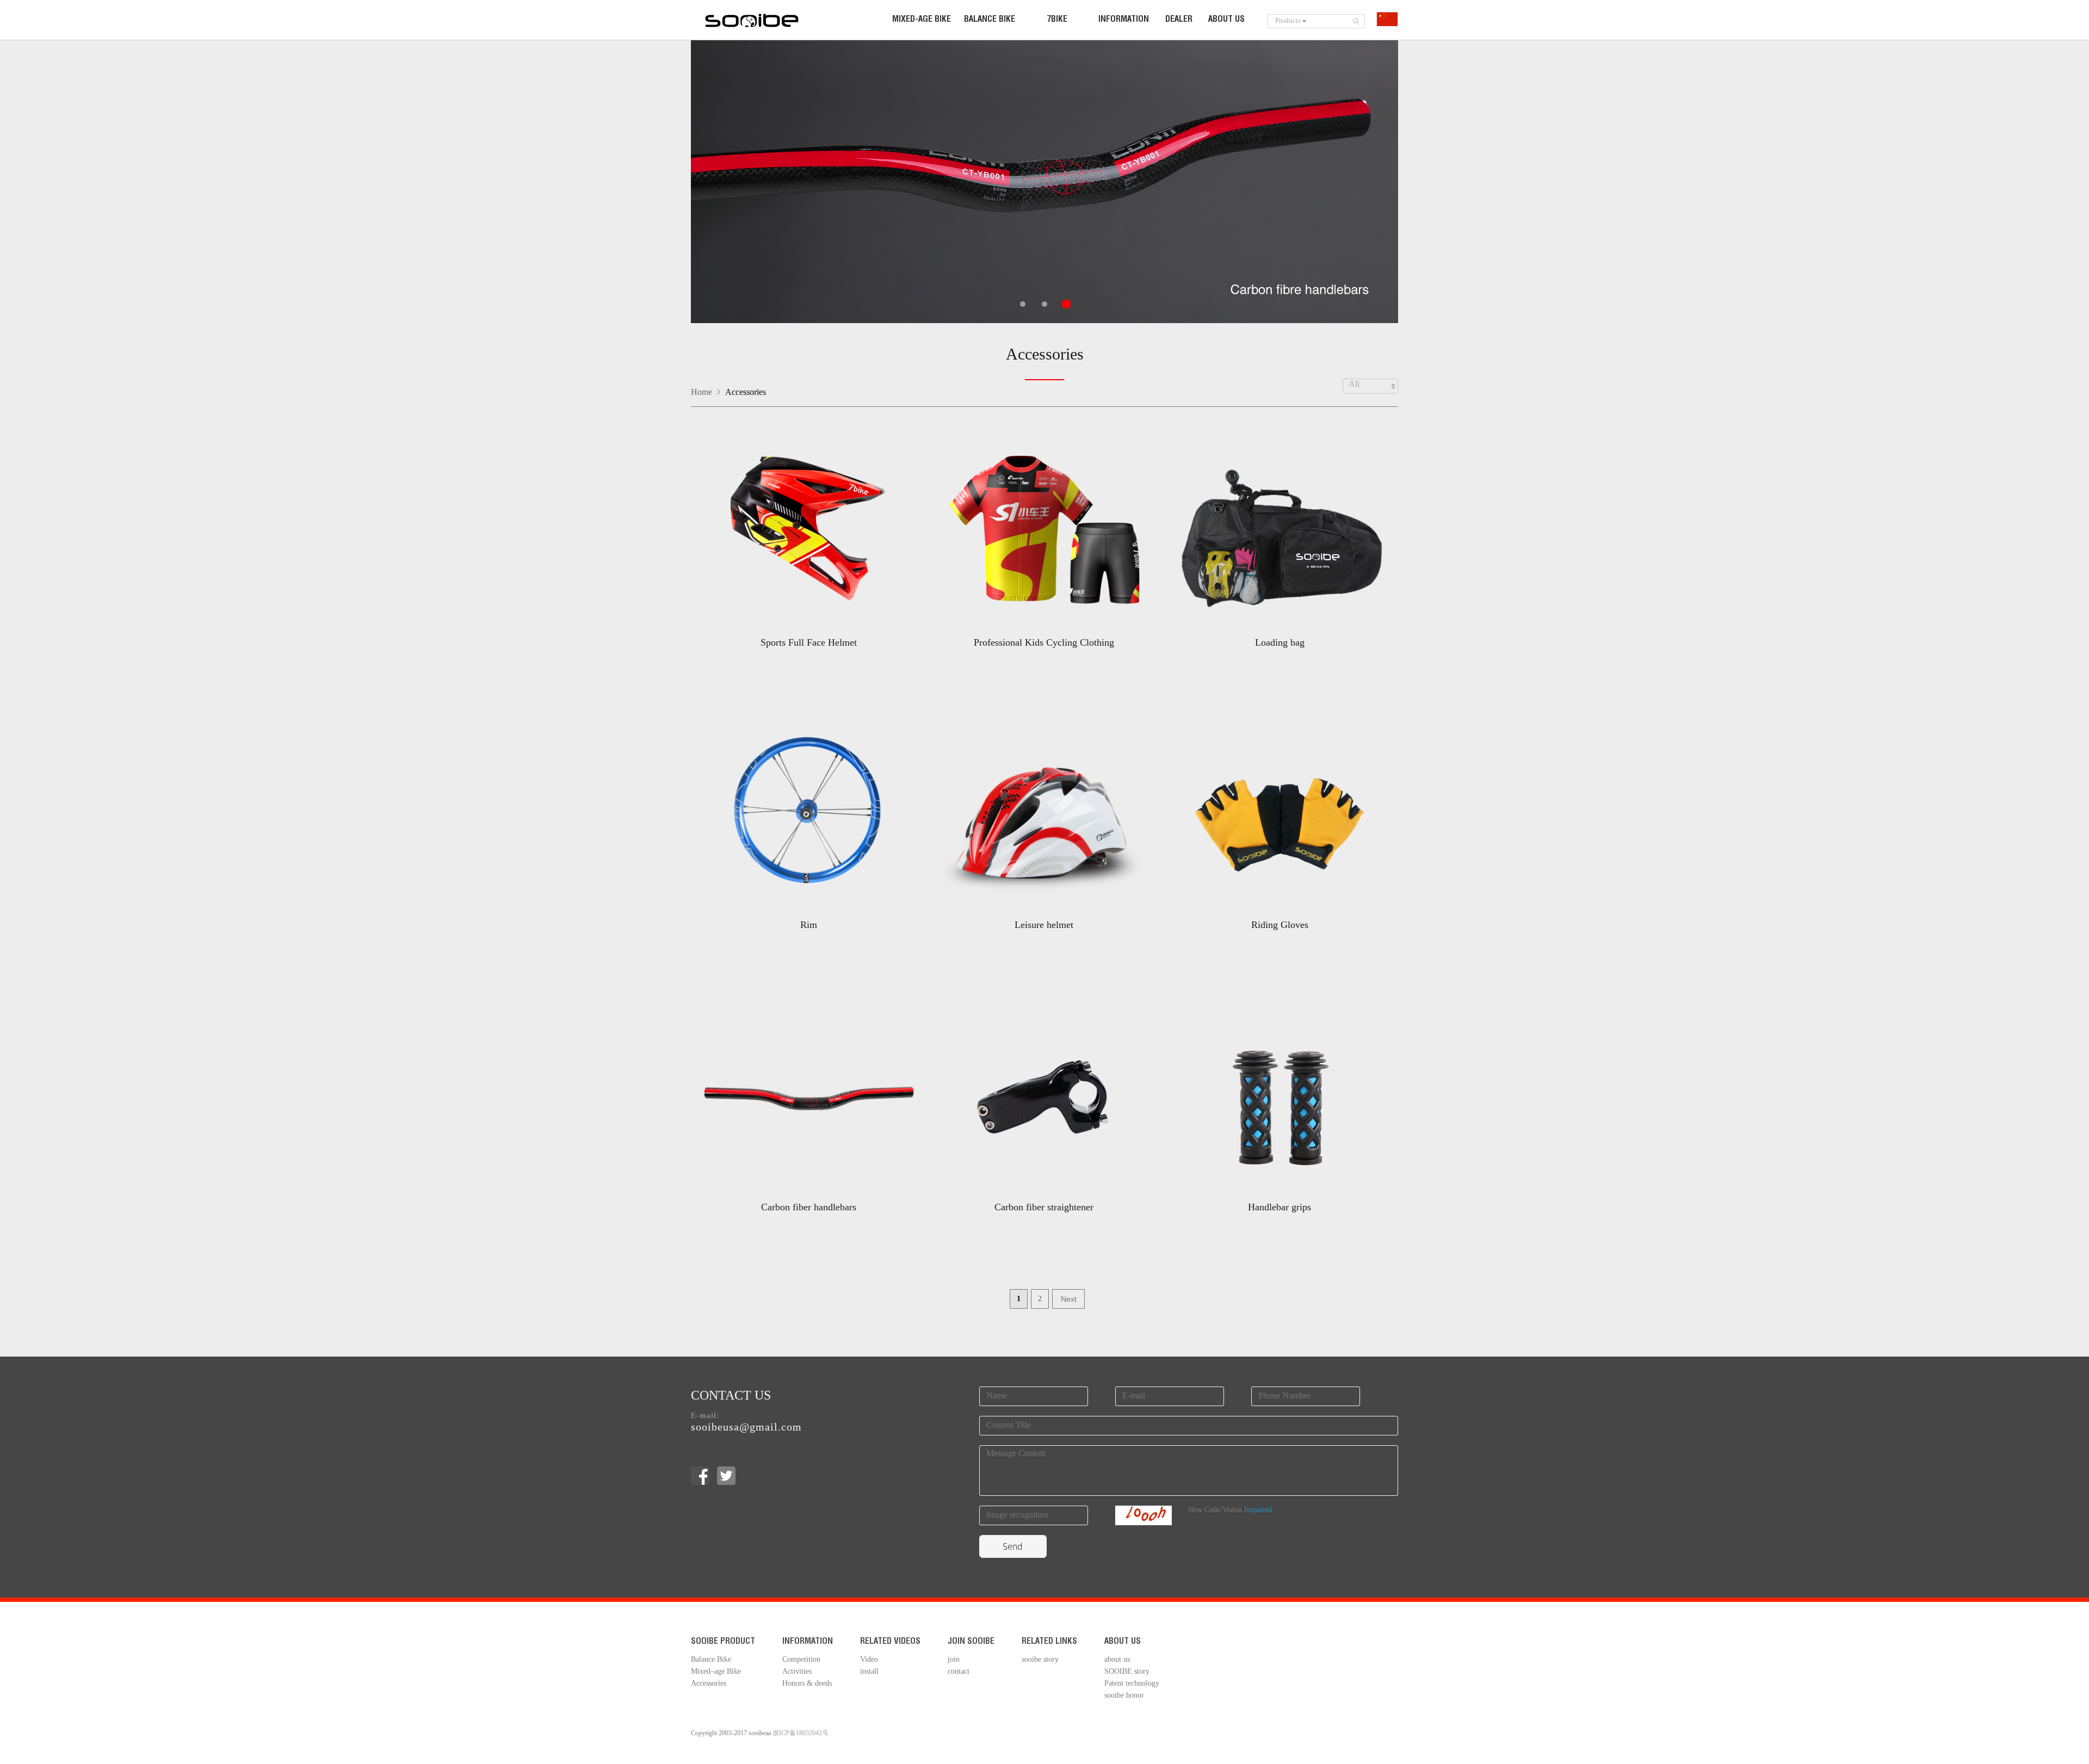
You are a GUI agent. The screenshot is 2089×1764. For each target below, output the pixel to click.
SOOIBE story (1127, 1672)
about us (1117, 1660)
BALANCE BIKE (990, 20)
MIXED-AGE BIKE (922, 20)
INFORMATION (1124, 20)
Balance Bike (711, 1660)
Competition (801, 1660)
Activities (797, 1672)
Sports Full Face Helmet (809, 642)
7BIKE (1057, 20)
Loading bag (1280, 642)
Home (702, 392)
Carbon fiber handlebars (809, 1207)
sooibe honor (1124, 1696)
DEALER (1179, 20)
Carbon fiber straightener (1044, 1207)
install (869, 1672)
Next (1069, 1299)
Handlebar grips (1280, 1207)
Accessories (1045, 355)
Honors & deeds (807, 1684)
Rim (809, 925)
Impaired (1258, 1510)
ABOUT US (1226, 20)
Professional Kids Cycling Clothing (1044, 642)
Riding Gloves (1280, 925)
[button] (1023, 304)
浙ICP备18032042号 (801, 1733)
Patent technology (1132, 1684)
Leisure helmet (1044, 925)
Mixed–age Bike (716, 1672)
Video (869, 1660)
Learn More (808, 659)
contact (959, 1672)
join (954, 1660)
